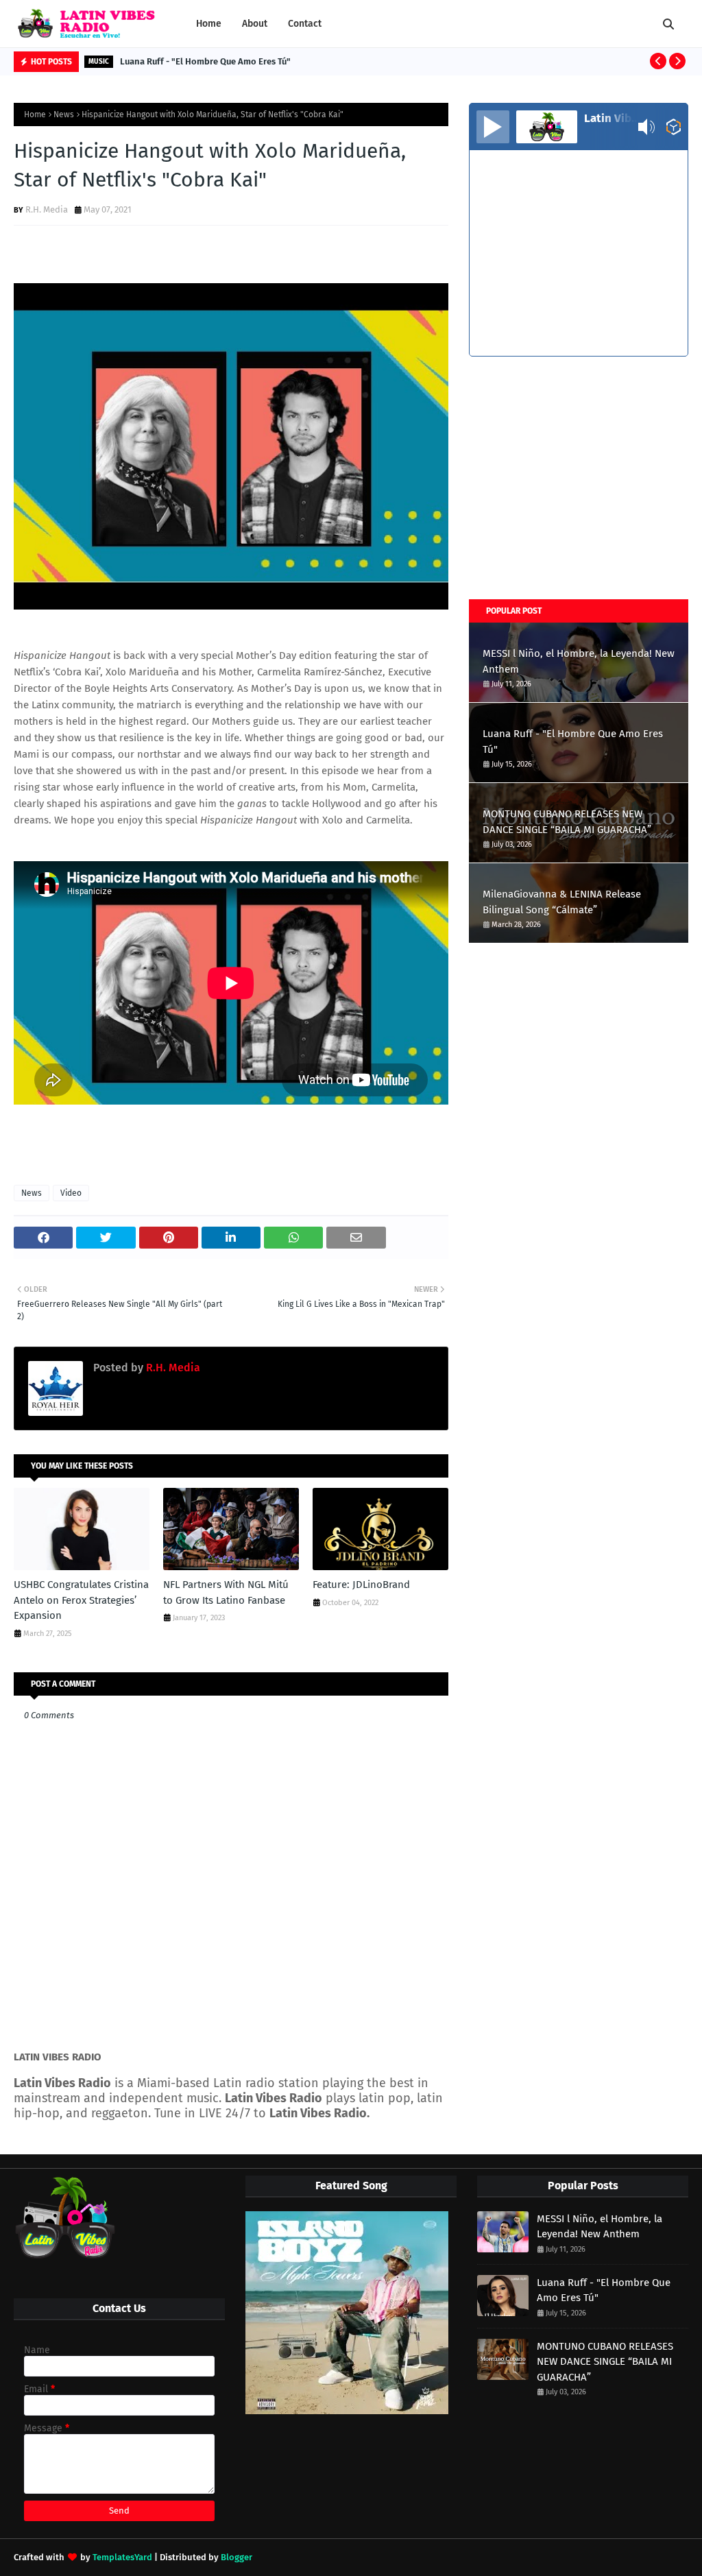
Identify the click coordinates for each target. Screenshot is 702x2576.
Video (71, 1193)
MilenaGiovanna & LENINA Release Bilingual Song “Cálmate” (562, 902)
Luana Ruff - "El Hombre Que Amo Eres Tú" (205, 61)
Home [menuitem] (209, 24)
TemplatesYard (122, 2557)
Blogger (237, 2557)
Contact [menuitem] (305, 24)
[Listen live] (493, 127)
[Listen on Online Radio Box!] (674, 128)
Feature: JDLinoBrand (361, 1585)
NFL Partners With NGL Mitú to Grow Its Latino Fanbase (226, 1592)
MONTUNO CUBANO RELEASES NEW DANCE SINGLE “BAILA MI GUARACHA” (567, 822)
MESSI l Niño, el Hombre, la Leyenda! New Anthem (579, 661)
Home (35, 115)
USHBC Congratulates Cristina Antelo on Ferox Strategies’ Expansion (81, 1600)
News (64, 115)
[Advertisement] (584, 477)
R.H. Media (47, 209)
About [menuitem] (255, 24)
